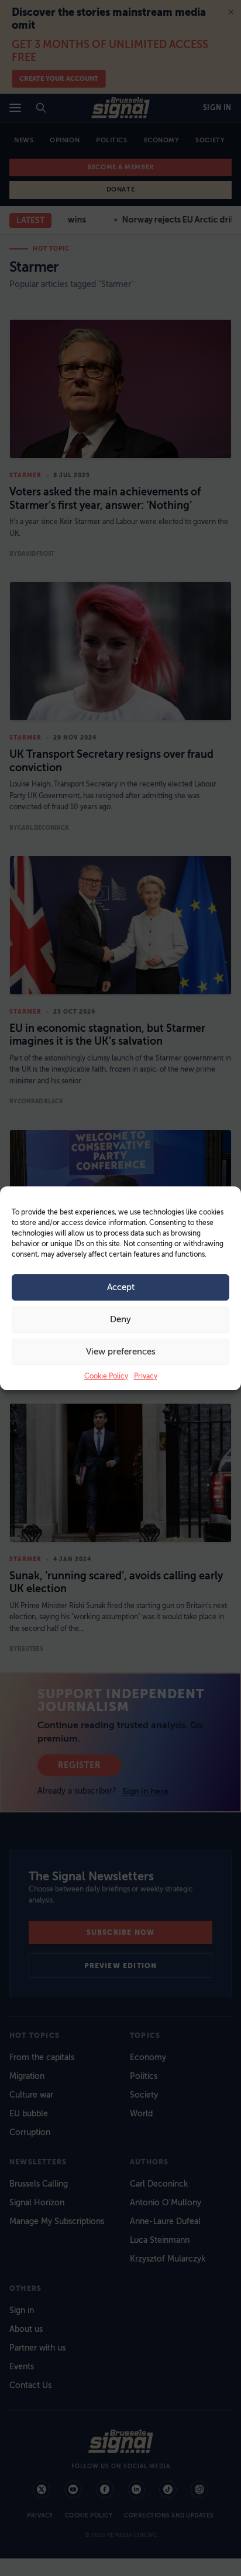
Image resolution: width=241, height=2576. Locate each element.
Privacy (146, 1376)
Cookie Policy (106, 1376)
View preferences (121, 1352)
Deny (120, 1319)
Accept (121, 1287)
